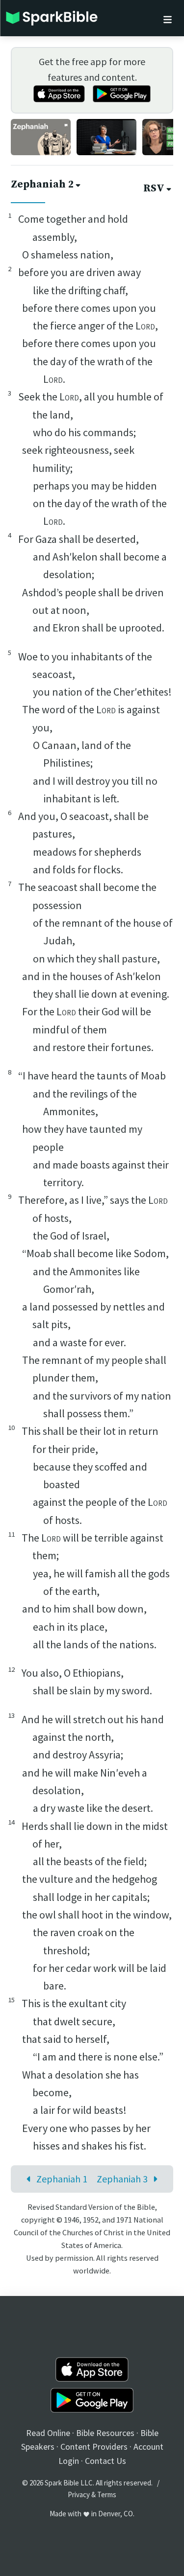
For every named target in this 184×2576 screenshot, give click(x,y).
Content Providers (94, 2447)
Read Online (48, 2433)
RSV (154, 188)
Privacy (79, 2494)
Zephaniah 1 (62, 2179)
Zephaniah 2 (42, 185)
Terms (107, 2494)
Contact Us (105, 2461)
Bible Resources (105, 2433)
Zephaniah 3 (122, 2179)
